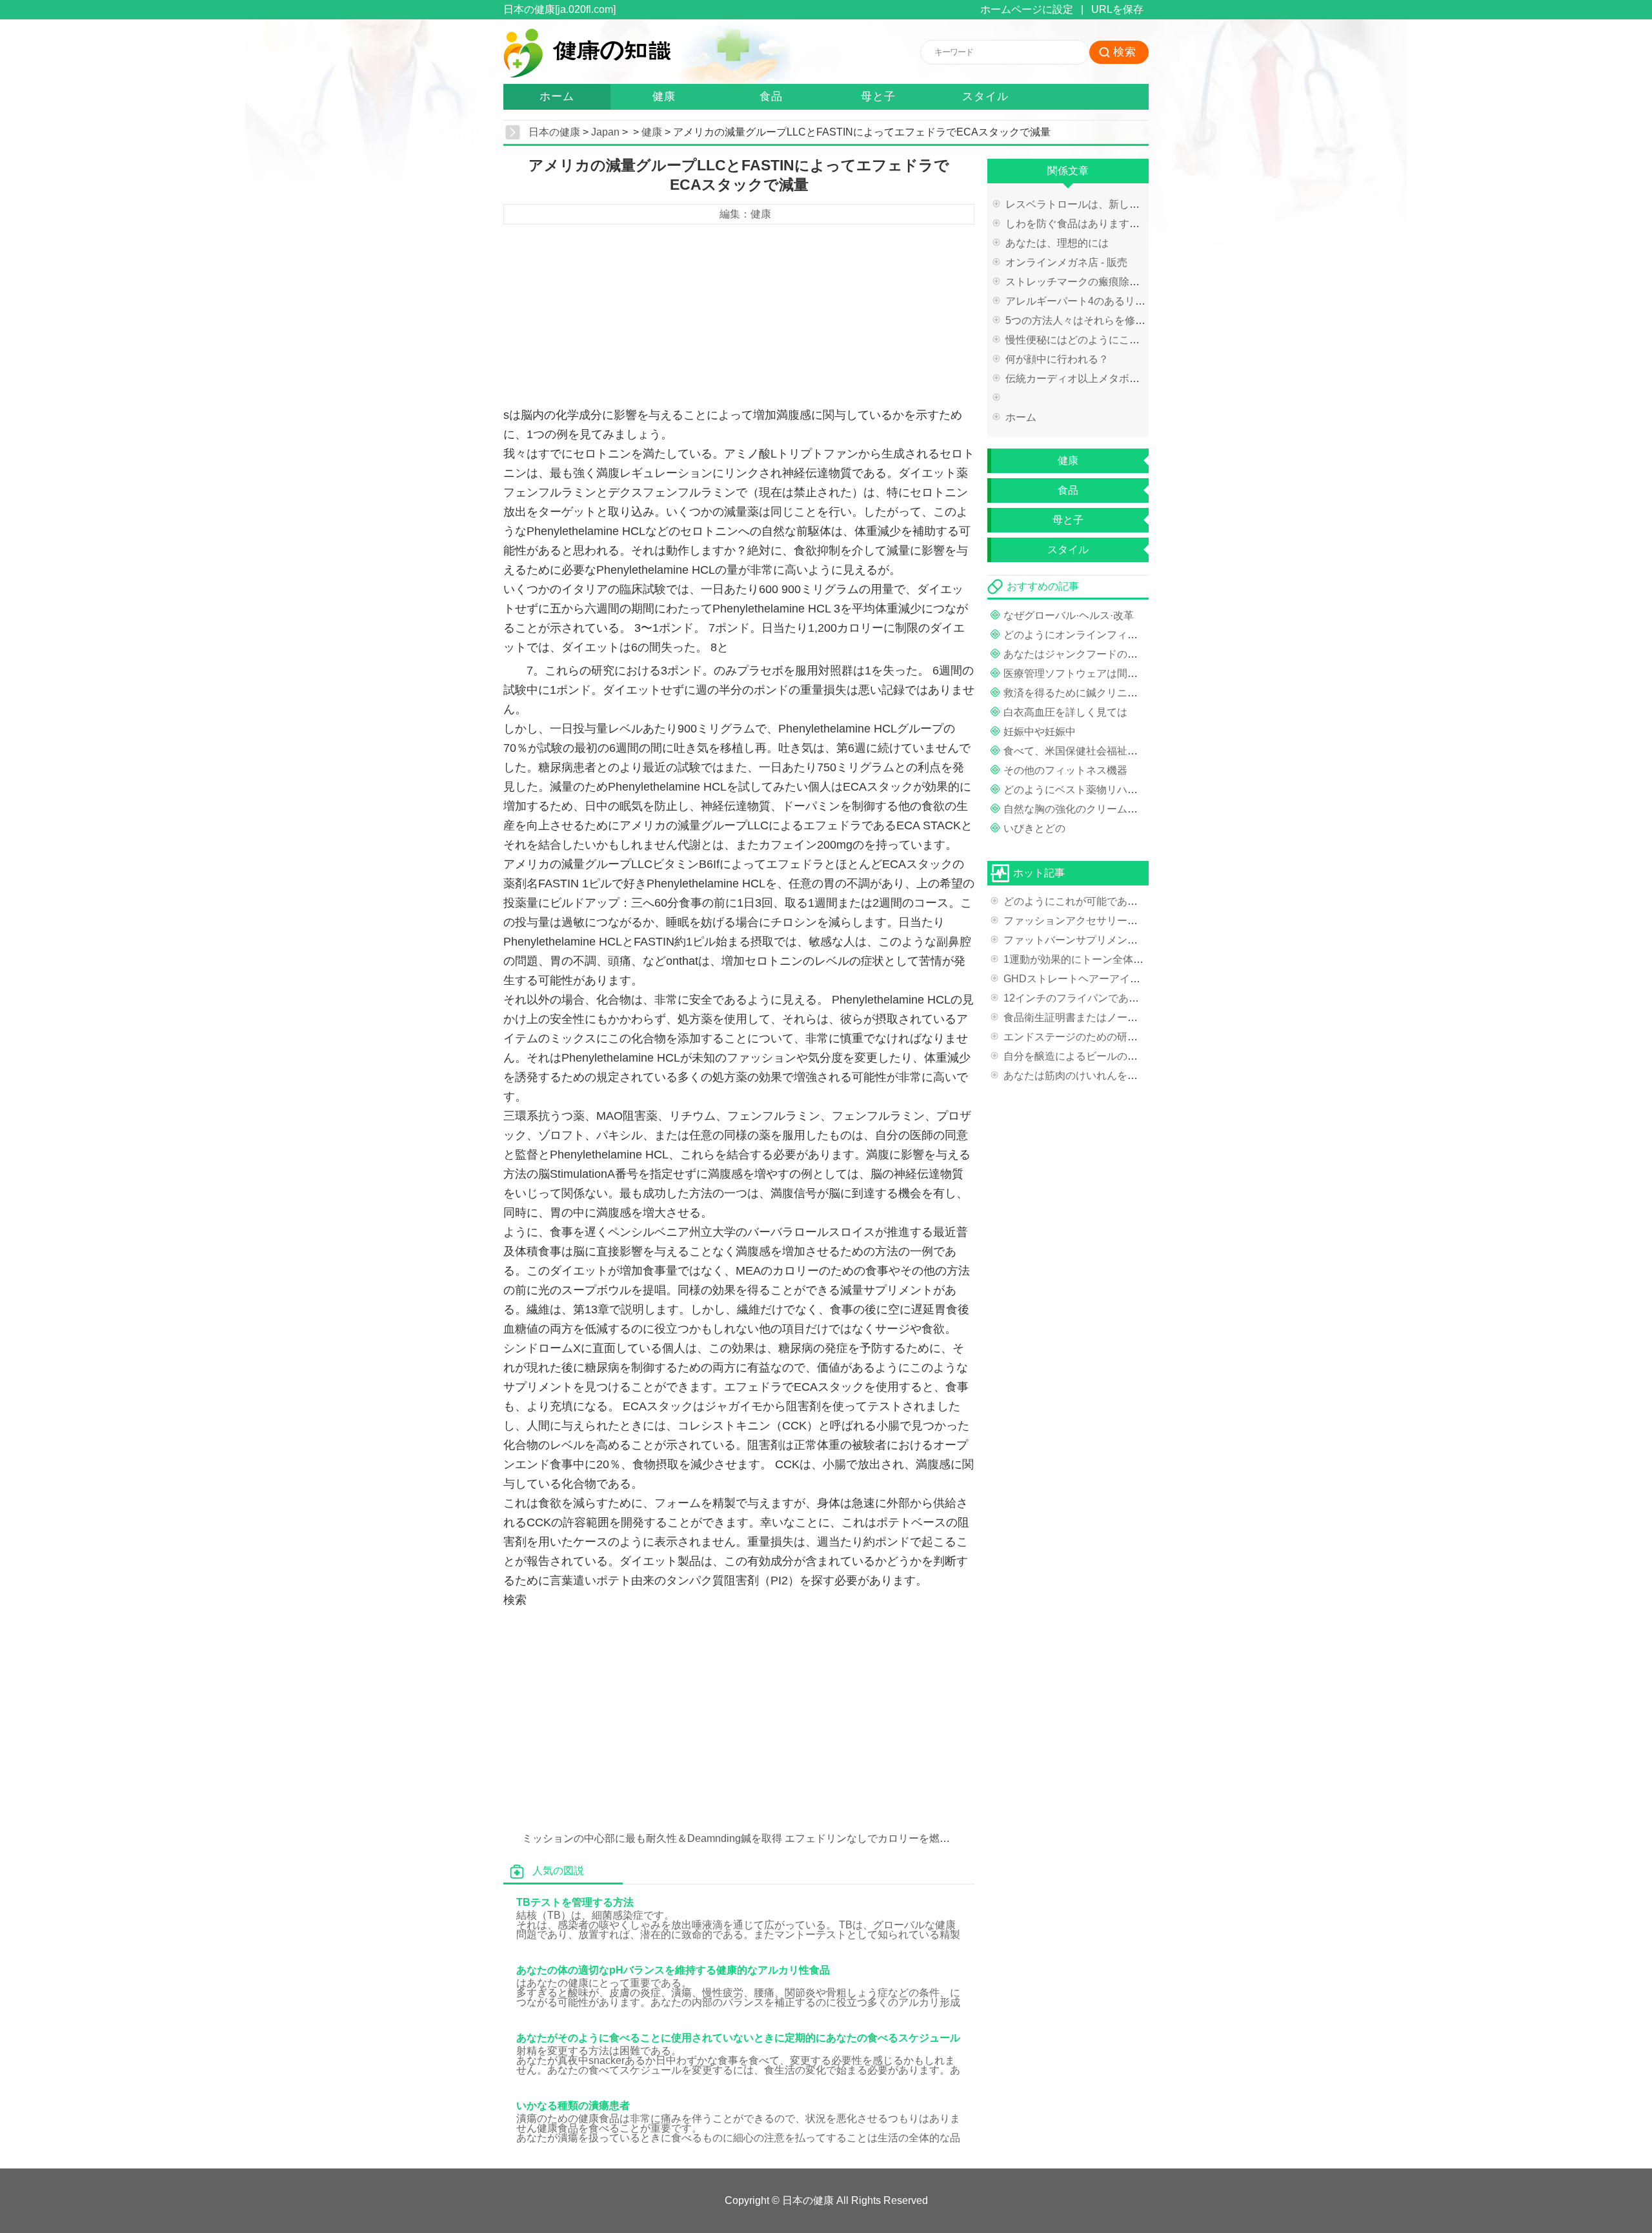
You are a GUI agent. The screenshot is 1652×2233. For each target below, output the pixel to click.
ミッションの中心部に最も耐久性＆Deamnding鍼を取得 (652, 1838)
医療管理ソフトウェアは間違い (1076, 673)
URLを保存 (1117, 9)
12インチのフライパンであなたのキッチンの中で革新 (1128, 998)
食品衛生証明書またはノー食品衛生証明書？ (1107, 1017)
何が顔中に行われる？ (1057, 359)
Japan (605, 132)
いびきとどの (1034, 828)
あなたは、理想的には (1057, 243)
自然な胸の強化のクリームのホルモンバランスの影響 (1127, 809)
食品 (771, 96)
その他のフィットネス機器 (1065, 770)
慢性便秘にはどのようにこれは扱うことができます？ (1129, 340)
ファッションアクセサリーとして (1081, 921)
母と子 (878, 96)
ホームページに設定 (1027, 9)
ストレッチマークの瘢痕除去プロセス (1093, 282)
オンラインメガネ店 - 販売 (1066, 262)
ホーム (557, 96)
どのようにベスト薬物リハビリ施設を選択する (1112, 790)
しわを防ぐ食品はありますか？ (1078, 224)
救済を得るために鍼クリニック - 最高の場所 (1106, 693)
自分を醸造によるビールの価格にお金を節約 (1107, 1056)
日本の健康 (554, 132)
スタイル (985, 96)
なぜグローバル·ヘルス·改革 (1069, 615)
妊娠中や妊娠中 (1040, 732)
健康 (664, 96)
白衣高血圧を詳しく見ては (1065, 712)
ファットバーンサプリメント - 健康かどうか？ (1111, 940)
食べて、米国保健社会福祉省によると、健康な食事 (1122, 751)
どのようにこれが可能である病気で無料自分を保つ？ (1127, 901)
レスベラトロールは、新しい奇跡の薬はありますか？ (1129, 204)
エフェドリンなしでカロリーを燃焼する (878, 1838)
